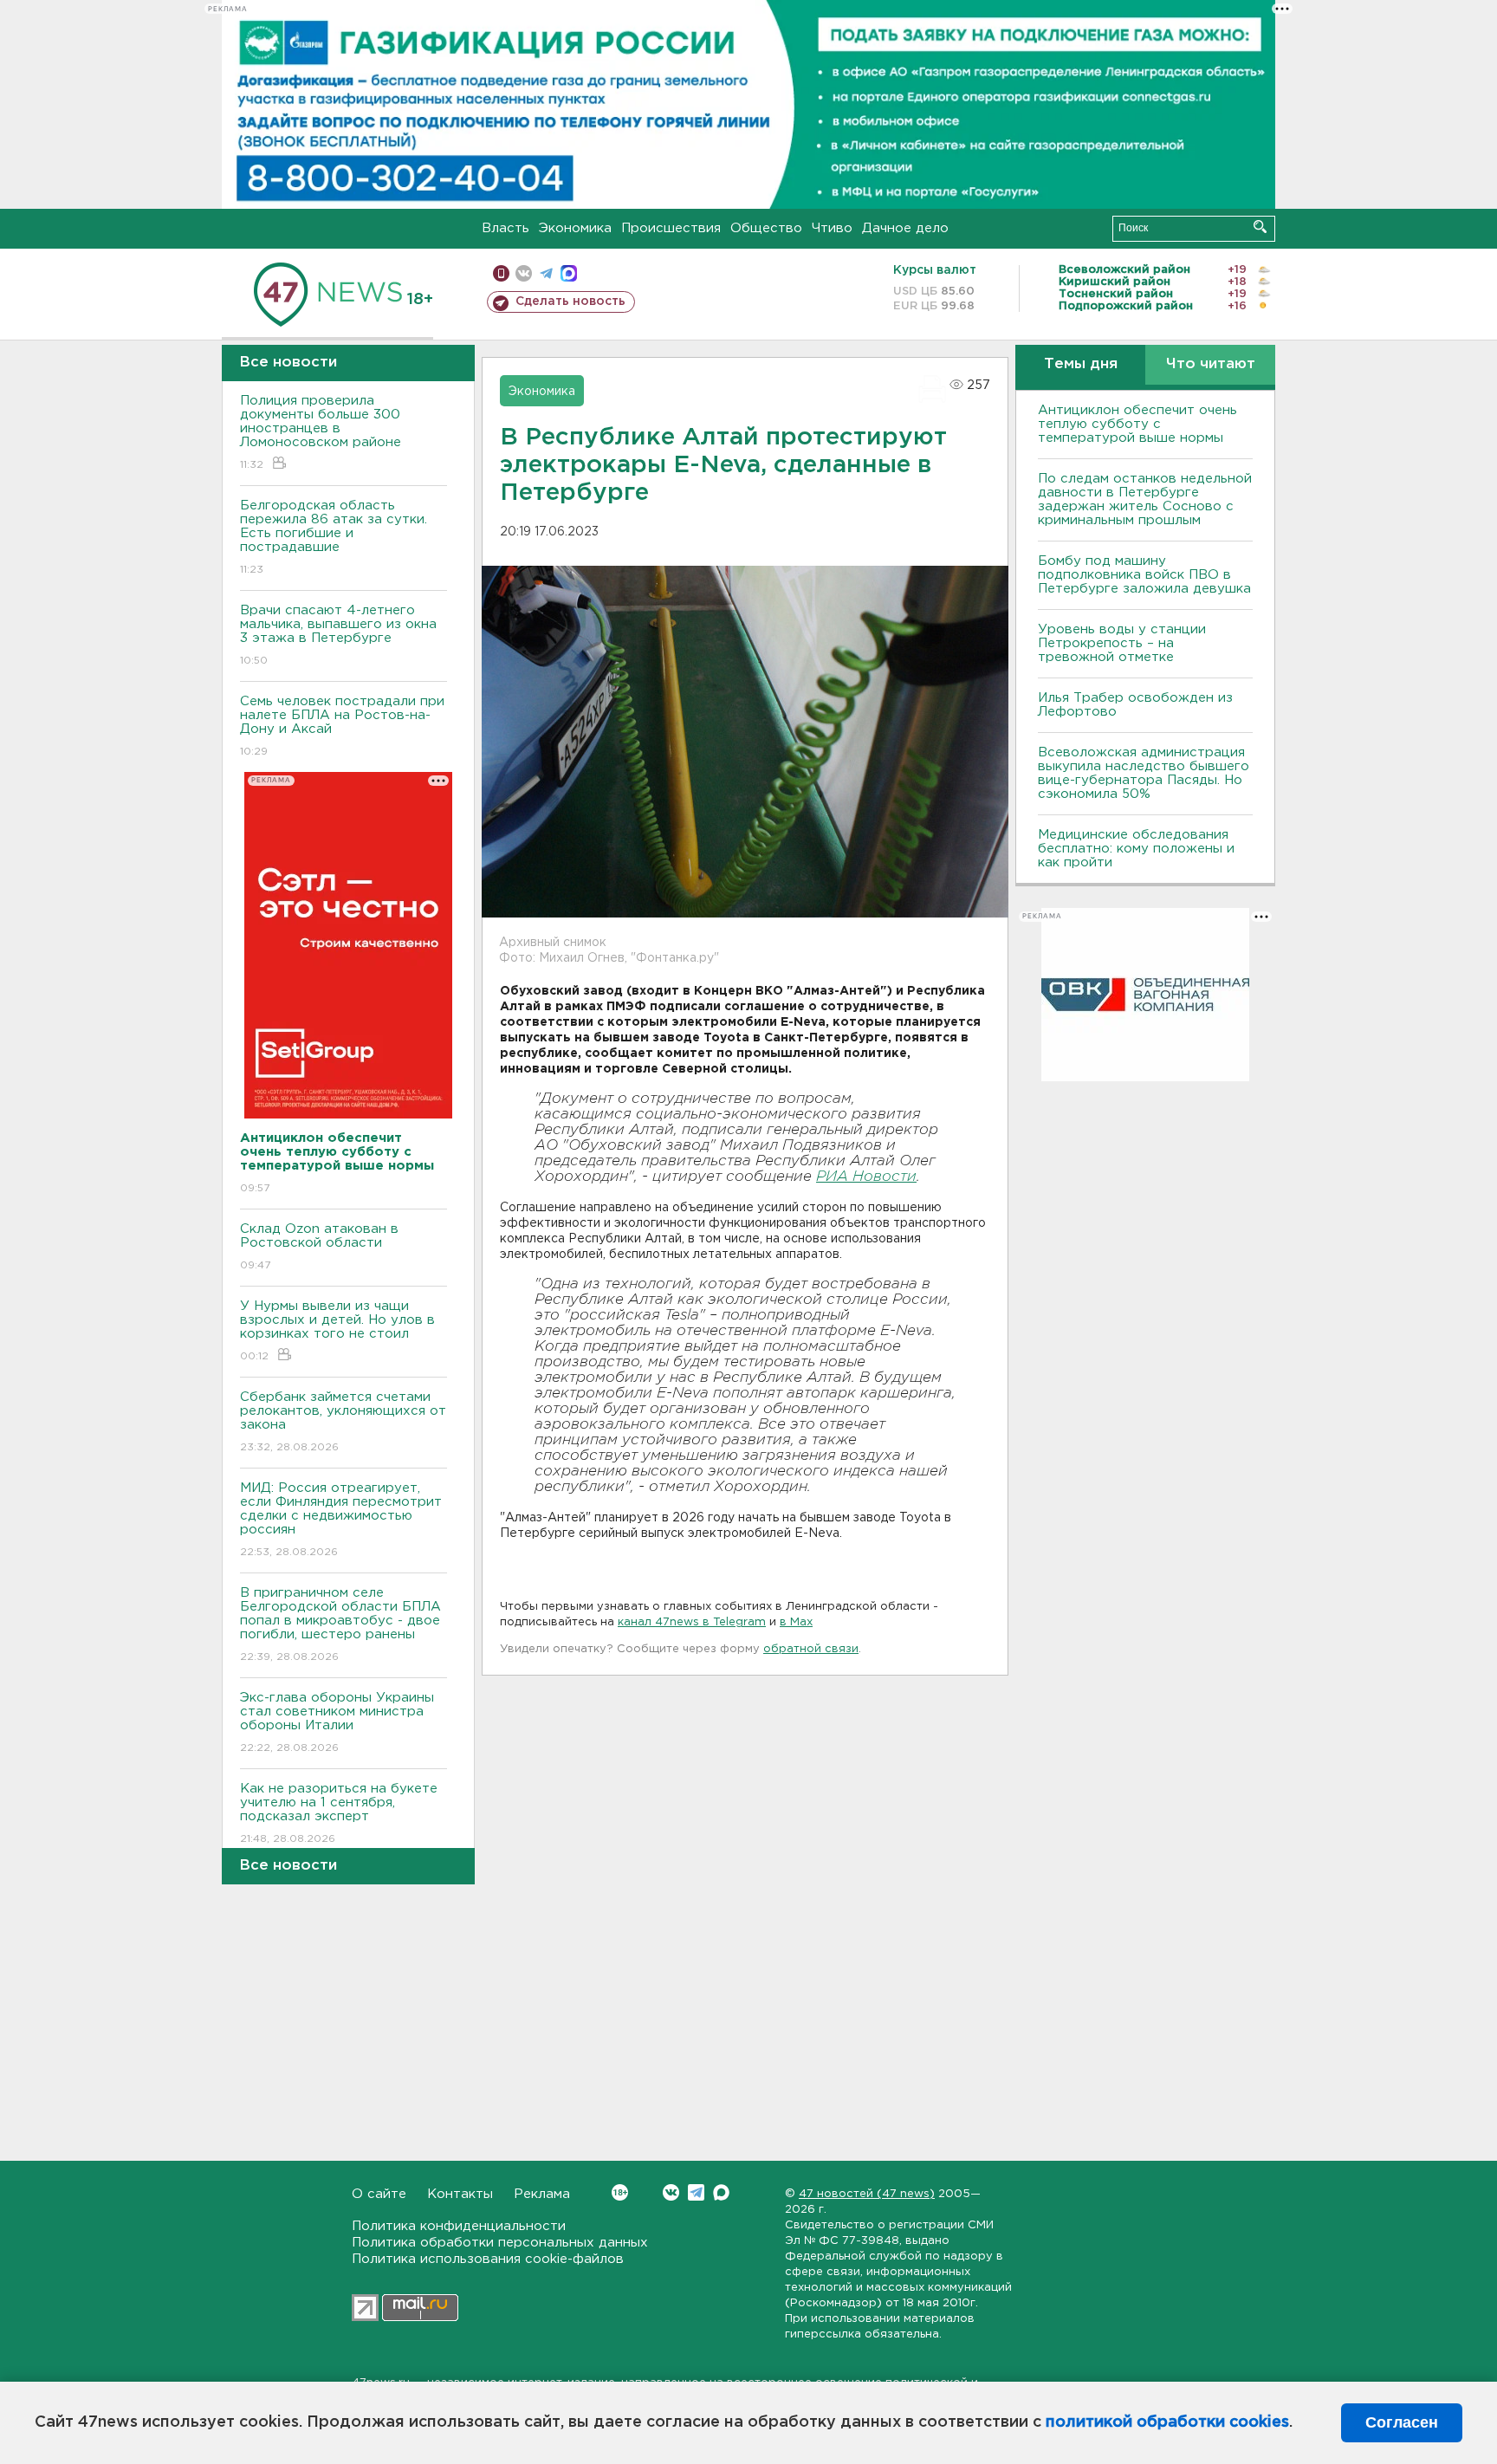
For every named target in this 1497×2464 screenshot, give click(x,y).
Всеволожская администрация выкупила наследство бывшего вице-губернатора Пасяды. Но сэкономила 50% (1144, 773)
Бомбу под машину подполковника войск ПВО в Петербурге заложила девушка (1144, 575)
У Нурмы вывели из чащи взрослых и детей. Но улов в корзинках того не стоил (337, 1331)
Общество (766, 228)
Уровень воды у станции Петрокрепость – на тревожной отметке (1122, 643)
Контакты (460, 2194)
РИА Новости (866, 1177)
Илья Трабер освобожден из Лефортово (1135, 705)
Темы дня (1081, 364)
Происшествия (671, 228)
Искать (1260, 227)
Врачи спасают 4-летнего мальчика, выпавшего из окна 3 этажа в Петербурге (338, 635)
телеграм (546, 273)
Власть (505, 228)
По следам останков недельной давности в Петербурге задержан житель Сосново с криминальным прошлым (1145, 499)
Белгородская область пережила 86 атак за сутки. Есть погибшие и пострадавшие (334, 537)
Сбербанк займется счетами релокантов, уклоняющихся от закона (343, 1422)
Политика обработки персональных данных (500, 2243)
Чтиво (832, 228)
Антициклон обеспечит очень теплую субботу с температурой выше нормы (1137, 424)
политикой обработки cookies (1167, 2422)
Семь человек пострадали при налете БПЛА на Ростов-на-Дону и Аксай (342, 726)
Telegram (696, 2192)
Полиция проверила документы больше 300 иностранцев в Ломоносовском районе (321, 432)
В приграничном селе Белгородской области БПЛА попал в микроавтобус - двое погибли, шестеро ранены (340, 1624)
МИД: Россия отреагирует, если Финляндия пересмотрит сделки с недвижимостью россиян (341, 1520)
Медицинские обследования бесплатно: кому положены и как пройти (1136, 849)
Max (721, 2192)
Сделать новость (570, 302)
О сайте (379, 2194)
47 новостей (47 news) (867, 2194)
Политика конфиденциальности (459, 2226)
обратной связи (811, 1649)
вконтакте (524, 273)
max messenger (569, 273)
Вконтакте (671, 2192)
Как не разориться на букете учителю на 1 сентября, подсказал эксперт (339, 1813)
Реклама (542, 2194)
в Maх (796, 1622)
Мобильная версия (501, 273)
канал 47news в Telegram (692, 1622)
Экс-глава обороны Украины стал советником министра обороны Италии (337, 1722)
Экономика (575, 228)
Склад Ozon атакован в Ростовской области (319, 1247)
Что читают (1211, 364)
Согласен (1402, 2422)
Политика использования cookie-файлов (488, 2259)
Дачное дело (905, 228)
